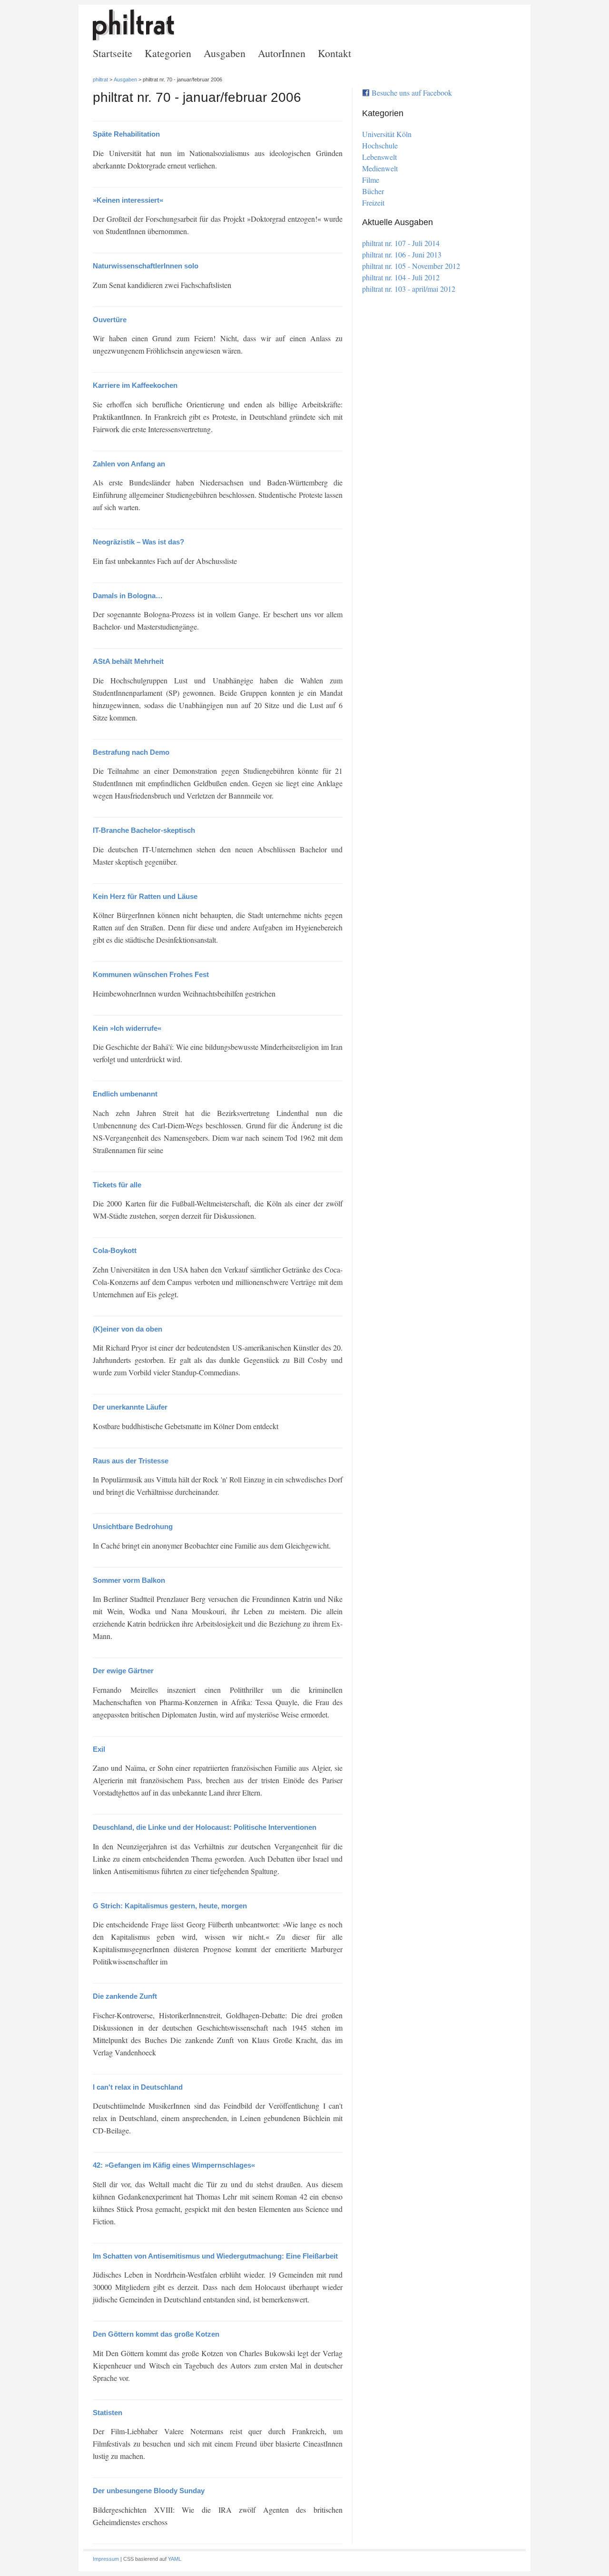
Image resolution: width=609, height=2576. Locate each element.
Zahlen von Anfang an (129, 464)
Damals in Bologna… (128, 596)
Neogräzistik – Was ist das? (138, 542)
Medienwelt (380, 168)
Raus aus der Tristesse (131, 1461)
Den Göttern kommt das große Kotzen (156, 2334)
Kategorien (168, 53)
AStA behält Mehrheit (128, 661)
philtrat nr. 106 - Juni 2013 (402, 254)
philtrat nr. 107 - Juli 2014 (401, 243)
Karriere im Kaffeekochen (135, 385)
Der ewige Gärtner (123, 1671)
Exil (99, 1749)
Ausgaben (225, 53)
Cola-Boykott (115, 1250)
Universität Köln (387, 134)
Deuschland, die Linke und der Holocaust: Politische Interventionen (205, 1827)
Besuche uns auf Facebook (412, 93)
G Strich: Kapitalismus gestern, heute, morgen (170, 1906)
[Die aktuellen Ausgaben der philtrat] (133, 37)
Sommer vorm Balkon (129, 1580)
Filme (371, 180)
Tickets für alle (117, 1185)
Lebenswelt (379, 157)
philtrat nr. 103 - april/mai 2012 (409, 289)
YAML (175, 2559)
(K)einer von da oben (128, 1329)
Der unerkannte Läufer (130, 1407)
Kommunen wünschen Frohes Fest (151, 974)
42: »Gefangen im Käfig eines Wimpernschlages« (174, 2165)
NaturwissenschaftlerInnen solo (146, 266)
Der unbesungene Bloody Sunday (149, 2491)
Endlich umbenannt (125, 1094)
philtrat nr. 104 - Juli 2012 (401, 277)
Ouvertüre (110, 320)
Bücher (373, 191)
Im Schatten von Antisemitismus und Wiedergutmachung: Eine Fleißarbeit (215, 2256)
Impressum (106, 2559)
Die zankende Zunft (125, 1996)
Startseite (113, 53)
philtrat (100, 79)
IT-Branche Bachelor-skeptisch (144, 830)
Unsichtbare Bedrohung (133, 1526)
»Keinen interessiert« (128, 200)
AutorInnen (282, 53)
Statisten (108, 2413)
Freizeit (373, 203)
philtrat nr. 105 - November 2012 (411, 266)
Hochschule (380, 146)
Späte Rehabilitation (126, 134)
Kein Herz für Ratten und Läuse (145, 896)
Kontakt (334, 53)
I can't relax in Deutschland (138, 2087)
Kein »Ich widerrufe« (127, 1028)
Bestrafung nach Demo (131, 752)
